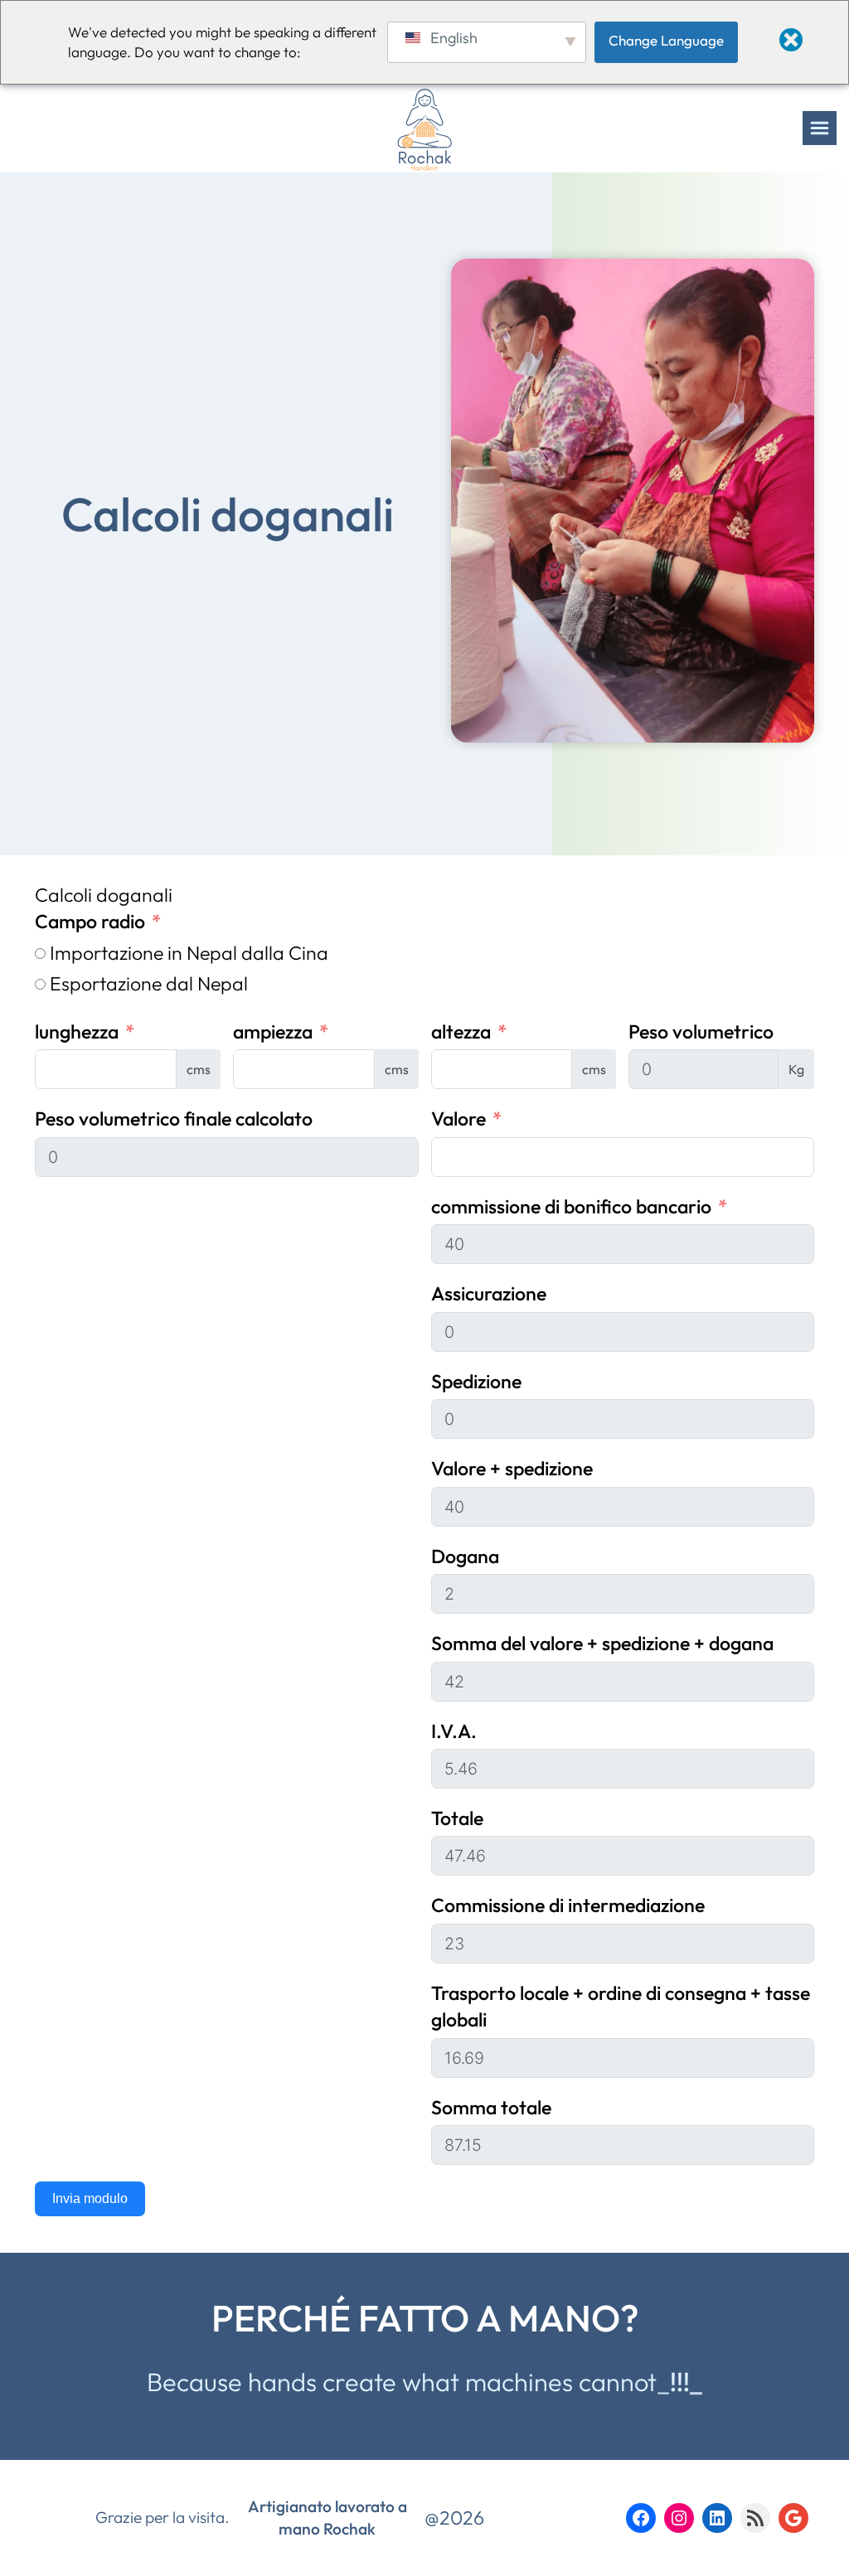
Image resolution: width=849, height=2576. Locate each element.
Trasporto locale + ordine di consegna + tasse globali (621, 2006)
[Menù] (820, 128)
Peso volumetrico (701, 1031)
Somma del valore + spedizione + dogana (602, 1643)
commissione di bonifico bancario (571, 1206)
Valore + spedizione (512, 1468)
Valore (458, 1119)
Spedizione (476, 1381)
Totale (457, 1818)
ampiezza (273, 1031)
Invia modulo (90, 2198)
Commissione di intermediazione (568, 1905)
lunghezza (77, 1031)
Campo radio (90, 921)
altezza (461, 1031)
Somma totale (491, 2107)
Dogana (465, 1556)
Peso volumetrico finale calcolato (174, 1119)
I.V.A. (454, 1731)
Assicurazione (489, 1293)
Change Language (666, 40)
